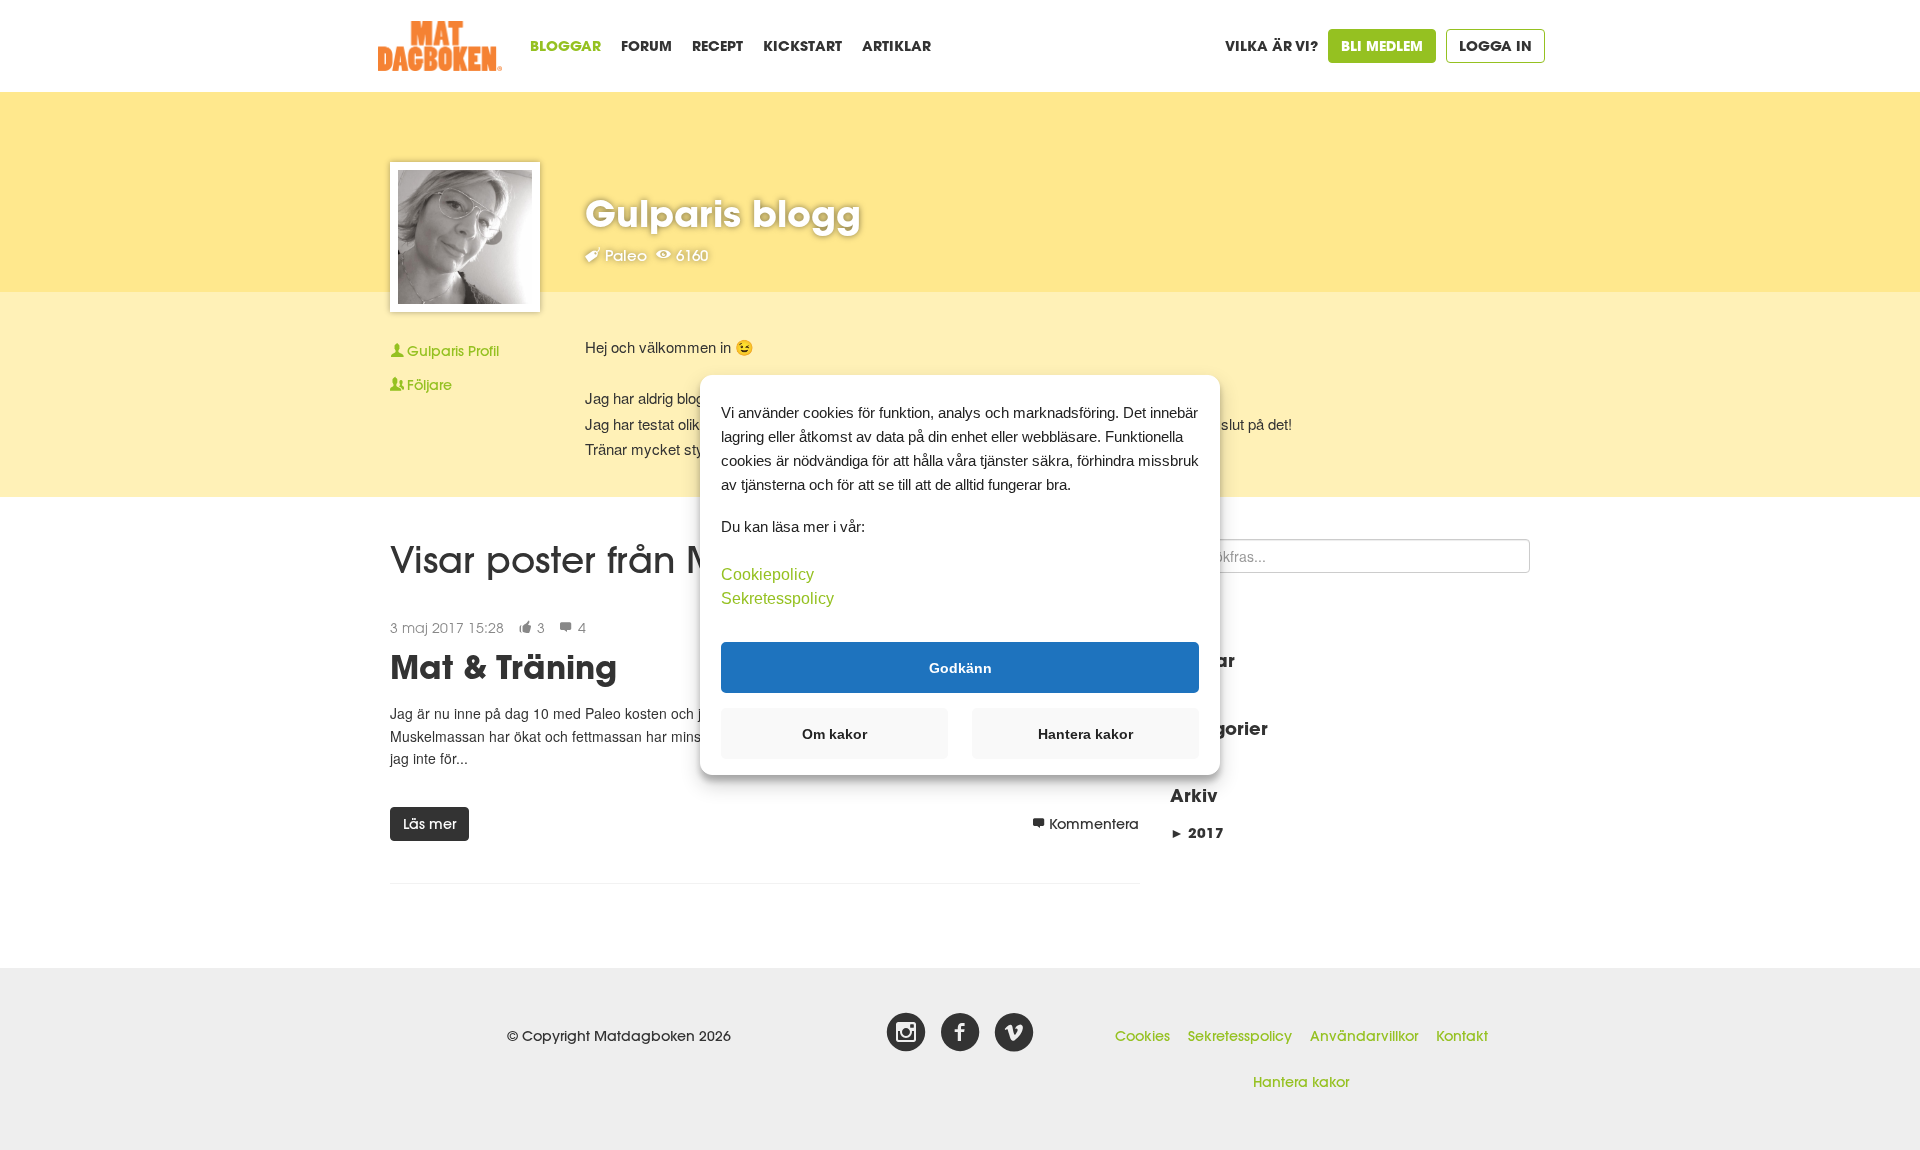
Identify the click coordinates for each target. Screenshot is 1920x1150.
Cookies (1142, 1036)
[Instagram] (906, 1033)
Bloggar (565, 45)
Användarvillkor (1364, 1036)
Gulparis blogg (723, 213)
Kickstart (802, 45)
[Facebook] (960, 1033)
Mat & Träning (503, 666)
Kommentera (1094, 824)
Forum (646, 45)
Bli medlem (1382, 45)
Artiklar (896, 45)
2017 (1197, 832)
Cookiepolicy (767, 574)
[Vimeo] (1014, 1033)
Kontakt (1462, 1036)
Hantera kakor (1301, 1082)
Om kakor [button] (834, 734)
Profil (453, 351)
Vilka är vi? (1271, 45)
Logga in (1495, 45)
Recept (717, 45)
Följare (429, 385)
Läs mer (429, 824)
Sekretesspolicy (1240, 1036)
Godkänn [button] (960, 667)
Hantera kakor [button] (1085, 734)
